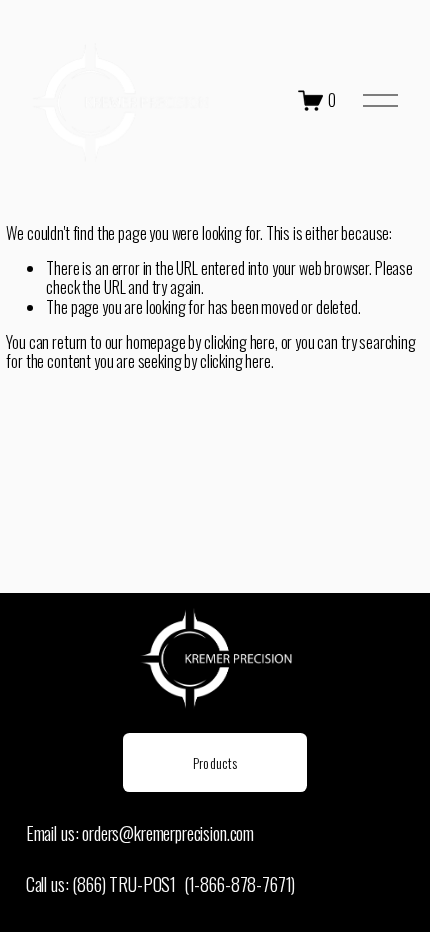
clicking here (239, 342)
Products (215, 762)
